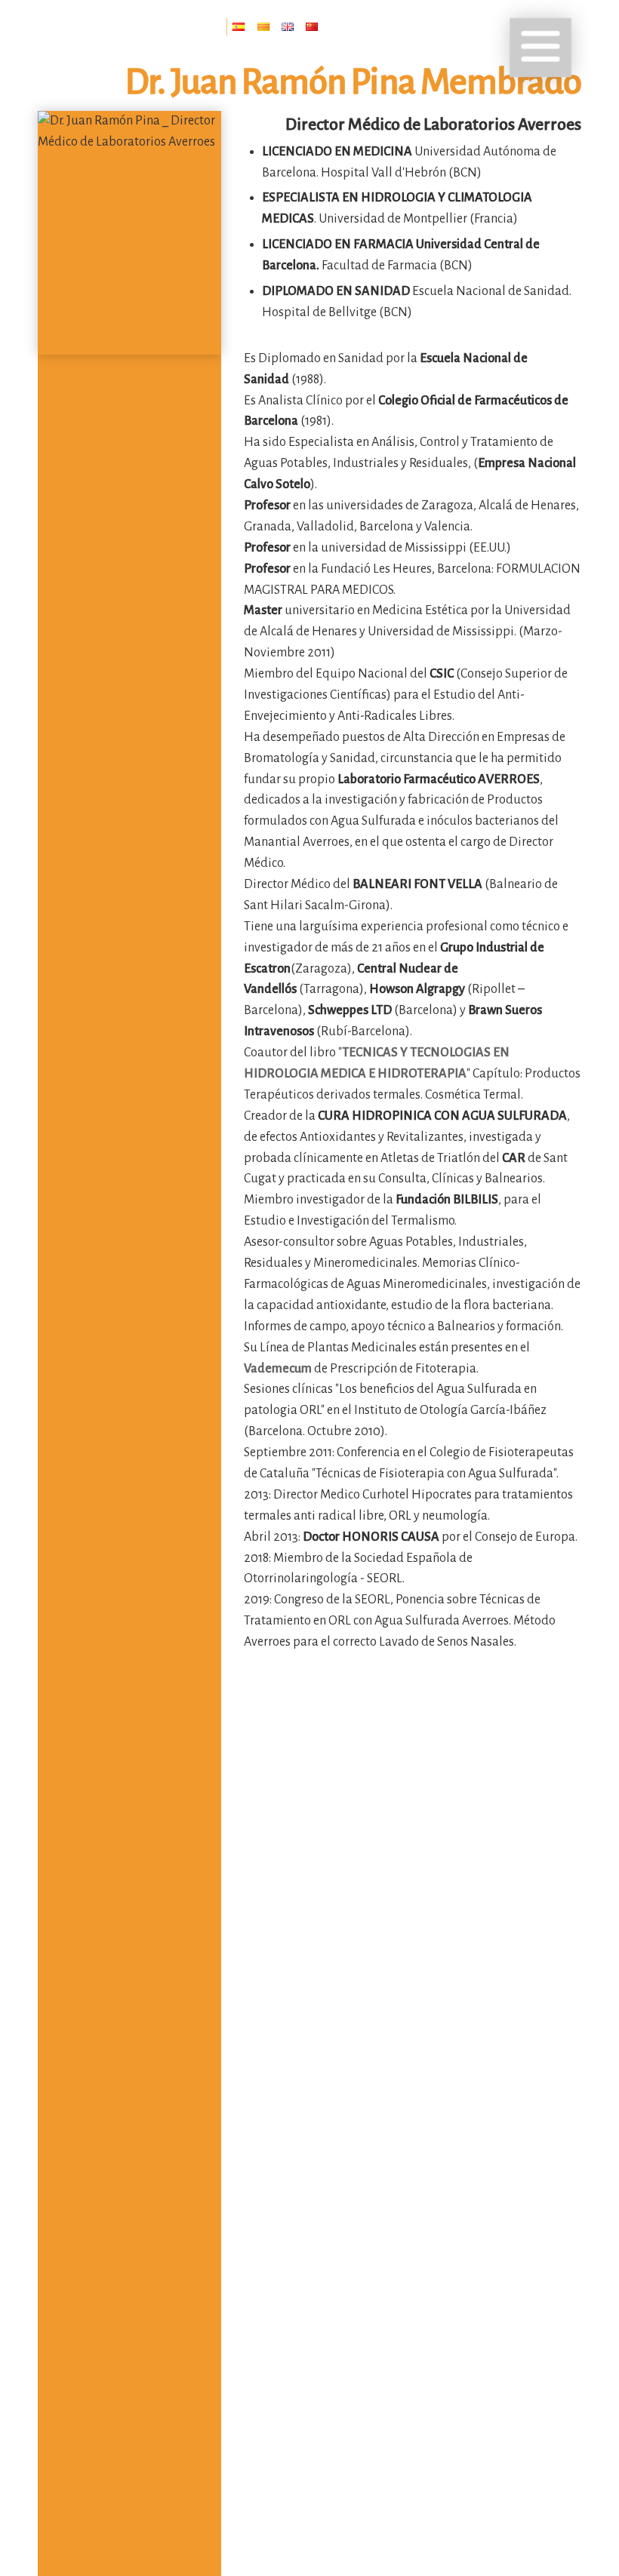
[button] (540, 48)
